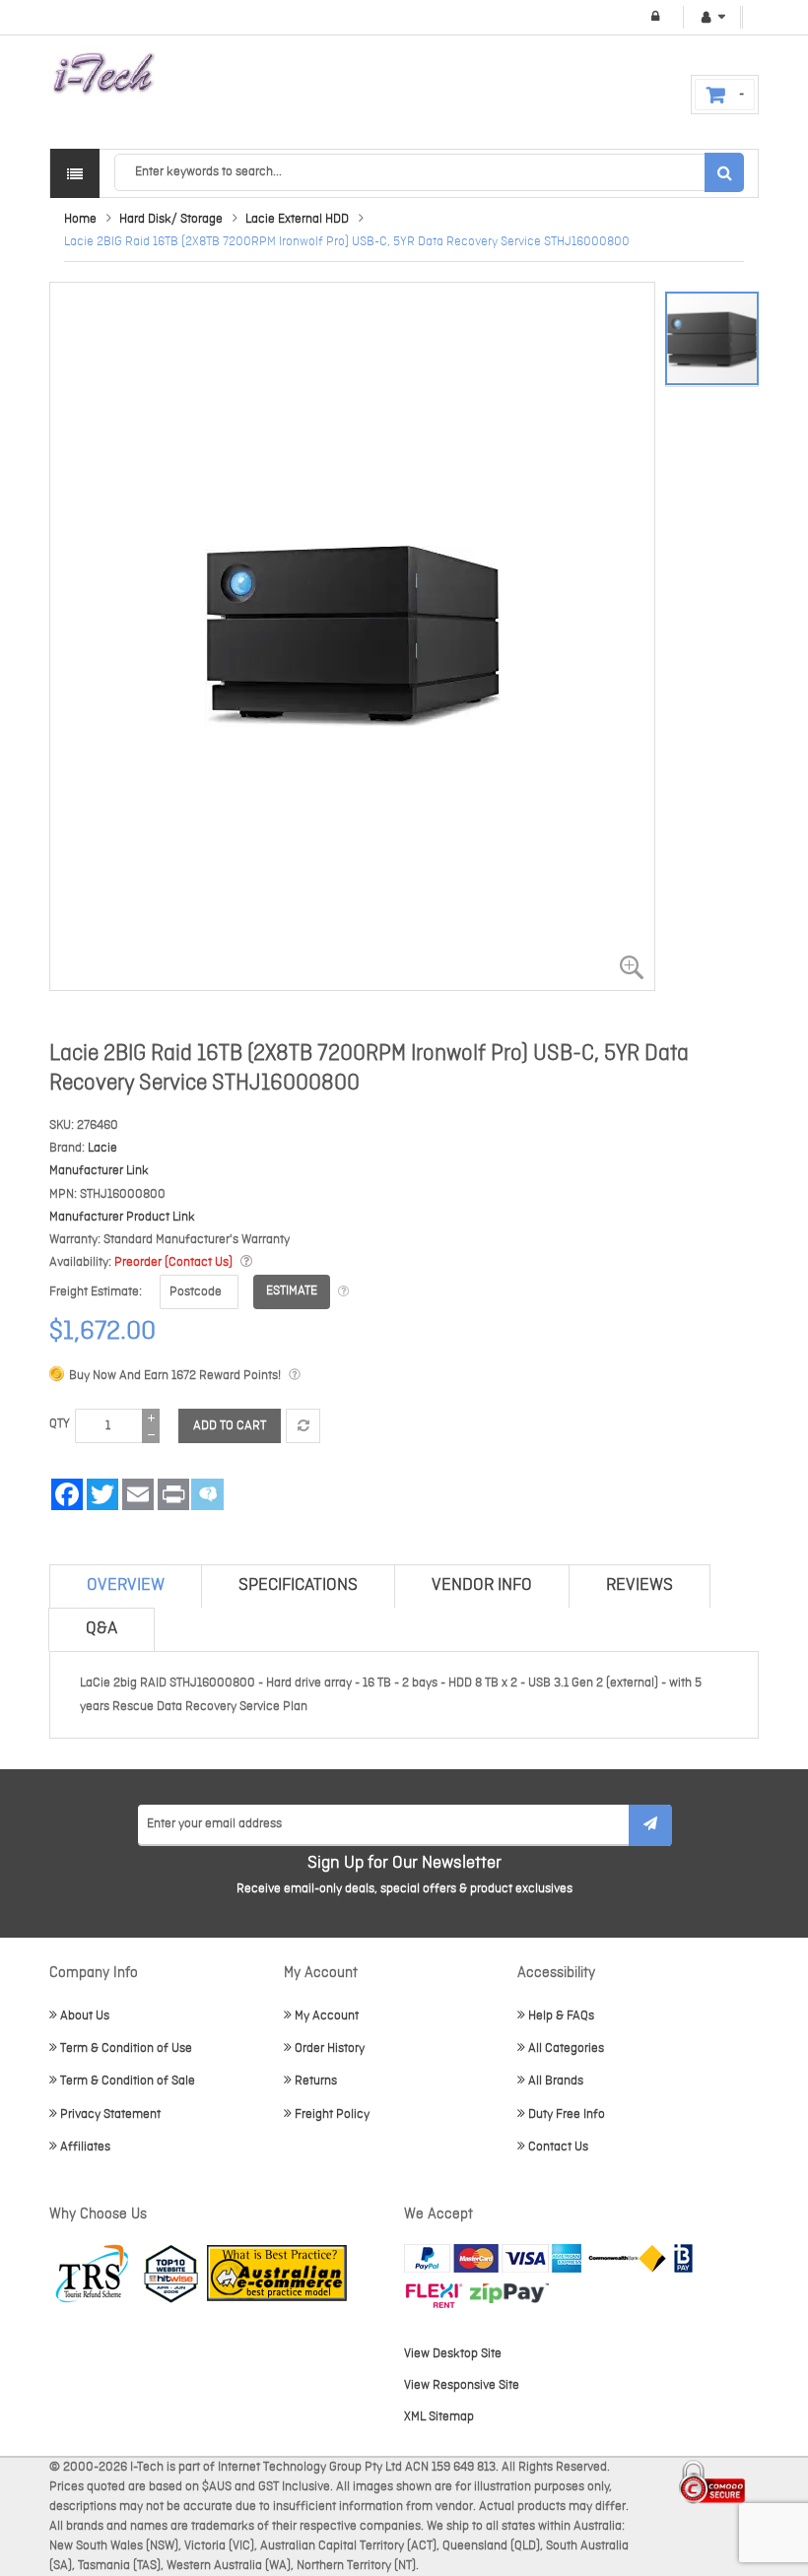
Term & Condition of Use (126, 2048)
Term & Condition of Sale (128, 2081)
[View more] (343, 1292)
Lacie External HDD (297, 219)
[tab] (126, 1586)
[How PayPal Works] (493, 2258)
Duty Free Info (567, 2114)
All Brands (556, 2081)
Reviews (640, 1585)
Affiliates (85, 2147)
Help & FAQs (561, 2016)
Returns (316, 2081)
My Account (327, 2016)
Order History (330, 2048)
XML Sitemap (439, 2417)
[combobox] (429, 172)
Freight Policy (332, 2114)
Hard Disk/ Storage (171, 219)
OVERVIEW (126, 1585)
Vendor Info (482, 1585)
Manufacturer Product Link (122, 1217)
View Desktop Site (453, 2354)
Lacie (102, 1148)
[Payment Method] (627, 2258)
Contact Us (558, 2147)
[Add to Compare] (303, 1426)
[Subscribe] (650, 1825)
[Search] (724, 172)
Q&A (101, 1629)
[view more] (246, 1262)
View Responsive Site (462, 2385)
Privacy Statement (110, 2114)
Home (80, 219)
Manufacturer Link (99, 1171)
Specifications (298, 1585)
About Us (85, 2016)
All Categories (566, 2048)
